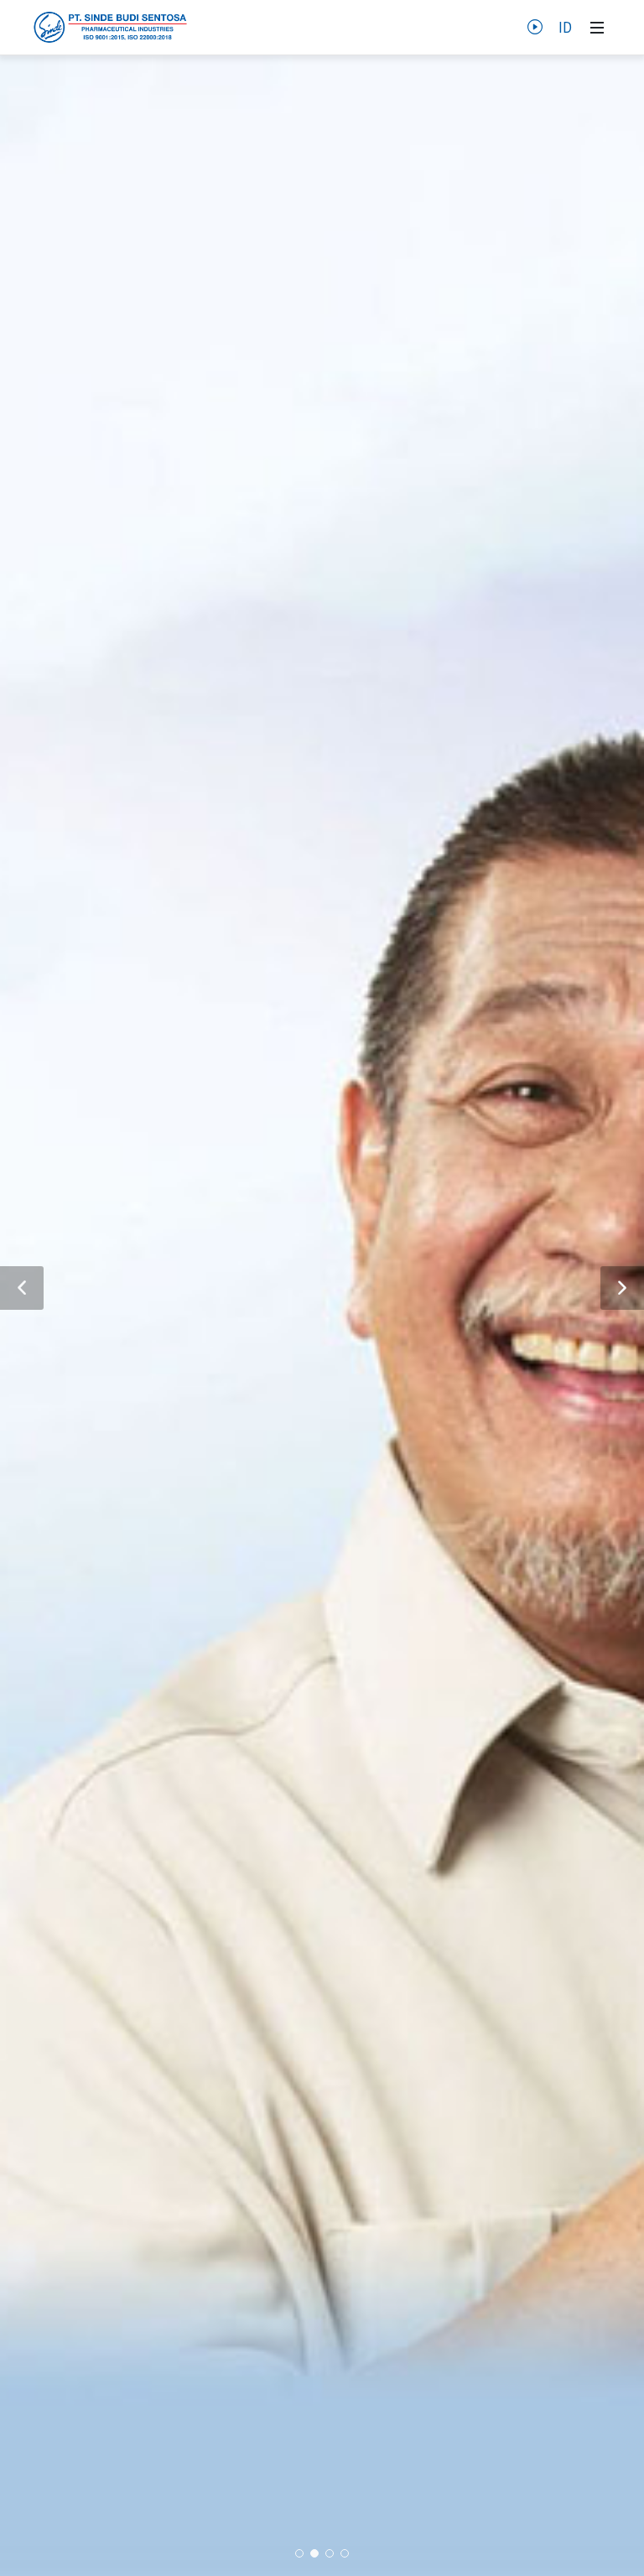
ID (565, 28)
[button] (22, 1288)
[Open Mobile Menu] (597, 28)
